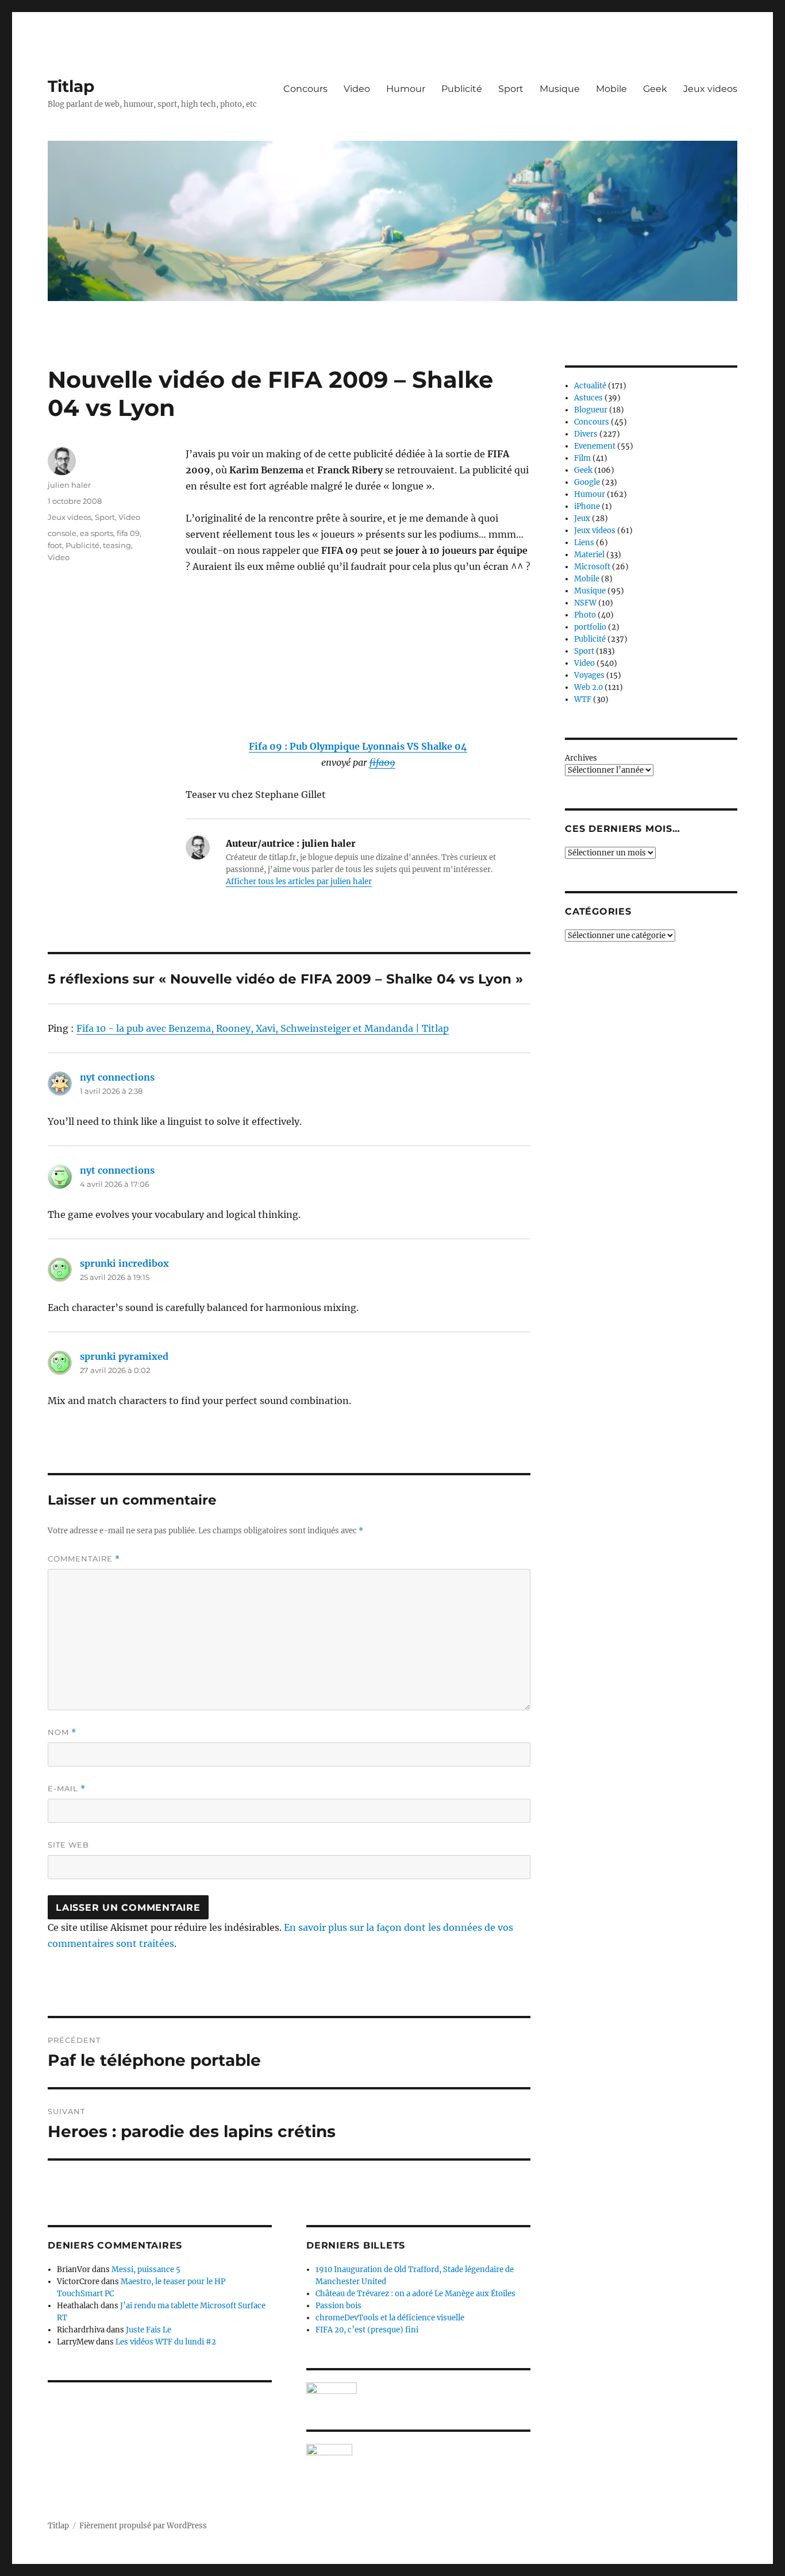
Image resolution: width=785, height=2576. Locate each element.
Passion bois (338, 2306)
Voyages (589, 675)
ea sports (97, 533)
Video (357, 89)
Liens (584, 543)
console (62, 533)
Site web (68, 1845)
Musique (560, 89)
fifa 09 (128, 533)
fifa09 (382, 762)
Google (587, 482)
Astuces (588, 398)
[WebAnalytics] (418, 2450)
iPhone (587, 506)
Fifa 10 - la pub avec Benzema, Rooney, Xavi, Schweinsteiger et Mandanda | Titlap (263, 1028)
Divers (586, 434)
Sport (511, 89)
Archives (581, 758)
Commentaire (84, 1559)
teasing (117, 545)
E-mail (67, 1789)
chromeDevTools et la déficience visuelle (390, 2318)
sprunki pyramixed (124, 1356)
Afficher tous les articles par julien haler (299, 882)
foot (55, 545)
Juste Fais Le (149, 2330)
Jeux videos (710, 89)
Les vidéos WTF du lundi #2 (166, 2342)
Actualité (590, 386)
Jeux (582, 518)
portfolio (590, 627)
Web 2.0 (588, 687)
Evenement (595, 446)
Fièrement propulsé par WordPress (143, 2526)
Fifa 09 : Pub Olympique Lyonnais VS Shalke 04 (358, 746)
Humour (406, 89)
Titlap (71, 86)
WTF (583, 699)
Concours (305, 89)
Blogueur (591, 410)
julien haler (69, 485)
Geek (655, 89)
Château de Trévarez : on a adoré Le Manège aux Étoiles (415, 2294)
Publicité (462, 89)
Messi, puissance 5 (146, 2270)
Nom (62, 1732)
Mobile (611, 89)
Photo (585, 615)
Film (582, 458)
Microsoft (592, 567)
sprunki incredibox (124, 1263)
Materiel (589, 555)
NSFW (585, 603)
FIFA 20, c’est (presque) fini (367, 2330)
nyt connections (117, 1077)
